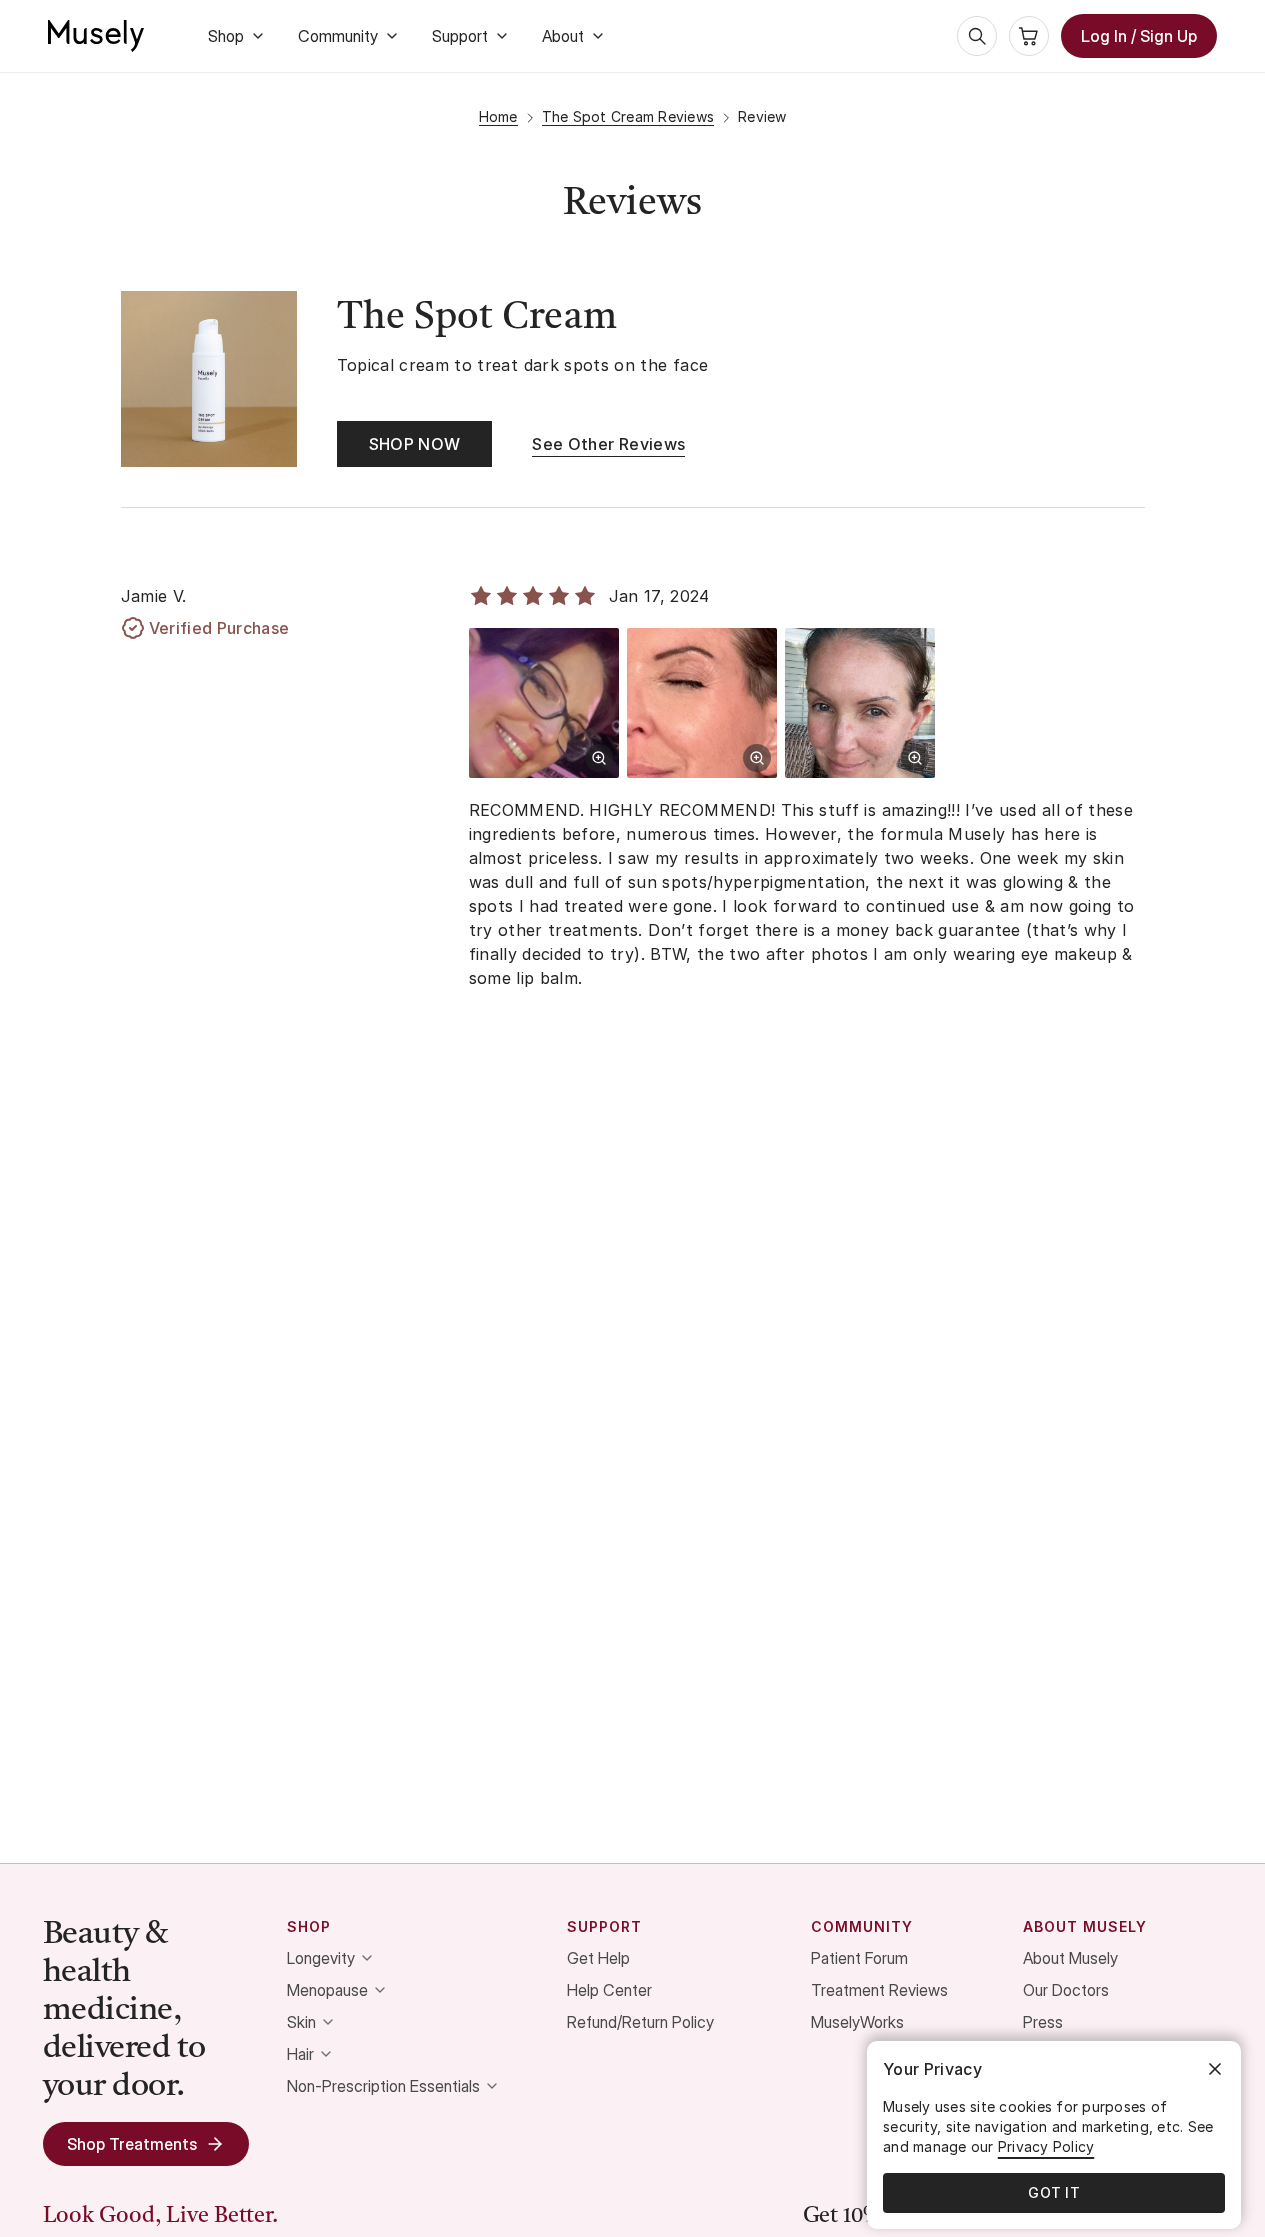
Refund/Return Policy (640, 2022)
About (563, 36)
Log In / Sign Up (1139, 36)
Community (338, 36)
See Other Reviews (608, 444)
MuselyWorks (857, 2022)
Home (498, 116)
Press (1043, 2022)
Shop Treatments (132, 2144)
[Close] (1215, 2069)
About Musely (1070, 1958)
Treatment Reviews (879, 1990)
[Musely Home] (96, 36)
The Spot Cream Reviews (628, 116)
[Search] (977, 36)
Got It (1054, 2192)
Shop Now (415, 444)
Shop (226, 36)
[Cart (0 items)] (1029, 36)
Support (460, 36)
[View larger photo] (599, 758)
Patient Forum (859, 1958)
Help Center (609, 1990)
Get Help (598, 1958)
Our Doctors (1066, 1990)
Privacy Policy (1046, 2146)
